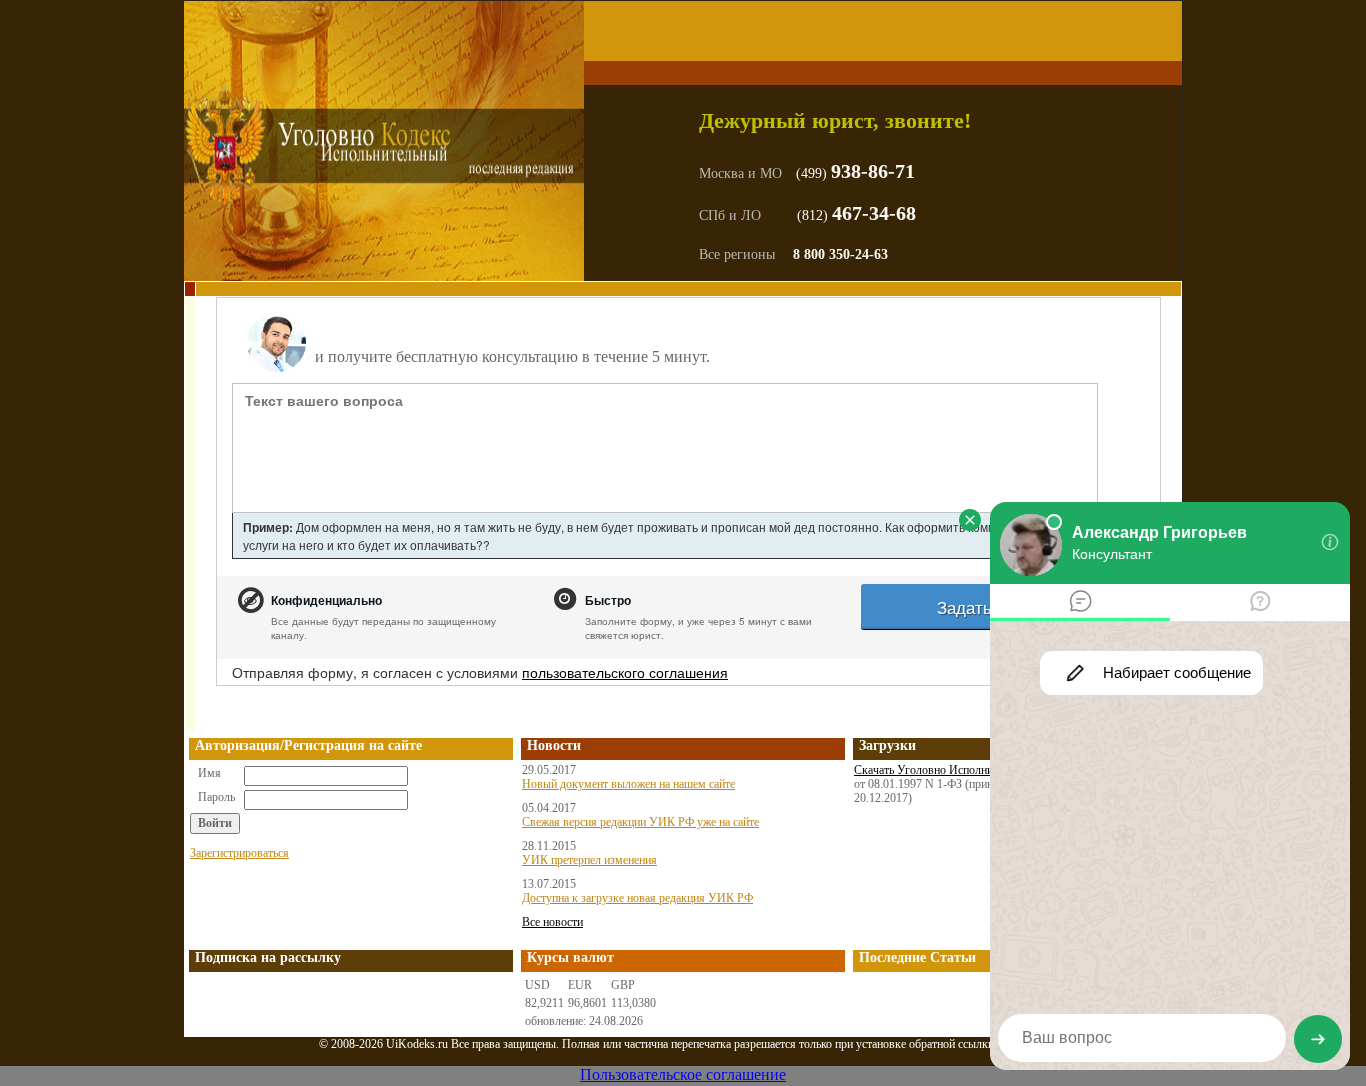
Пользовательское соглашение (683, 1074)
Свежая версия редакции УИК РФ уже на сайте (640, 822)
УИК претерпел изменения (589, 860)
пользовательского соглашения (625, 672)
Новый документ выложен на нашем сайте (628, 784)
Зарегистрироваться (239, 853)
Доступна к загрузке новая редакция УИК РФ (637, 898)
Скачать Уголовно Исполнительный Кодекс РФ (972, 770)
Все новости (552, 922)
